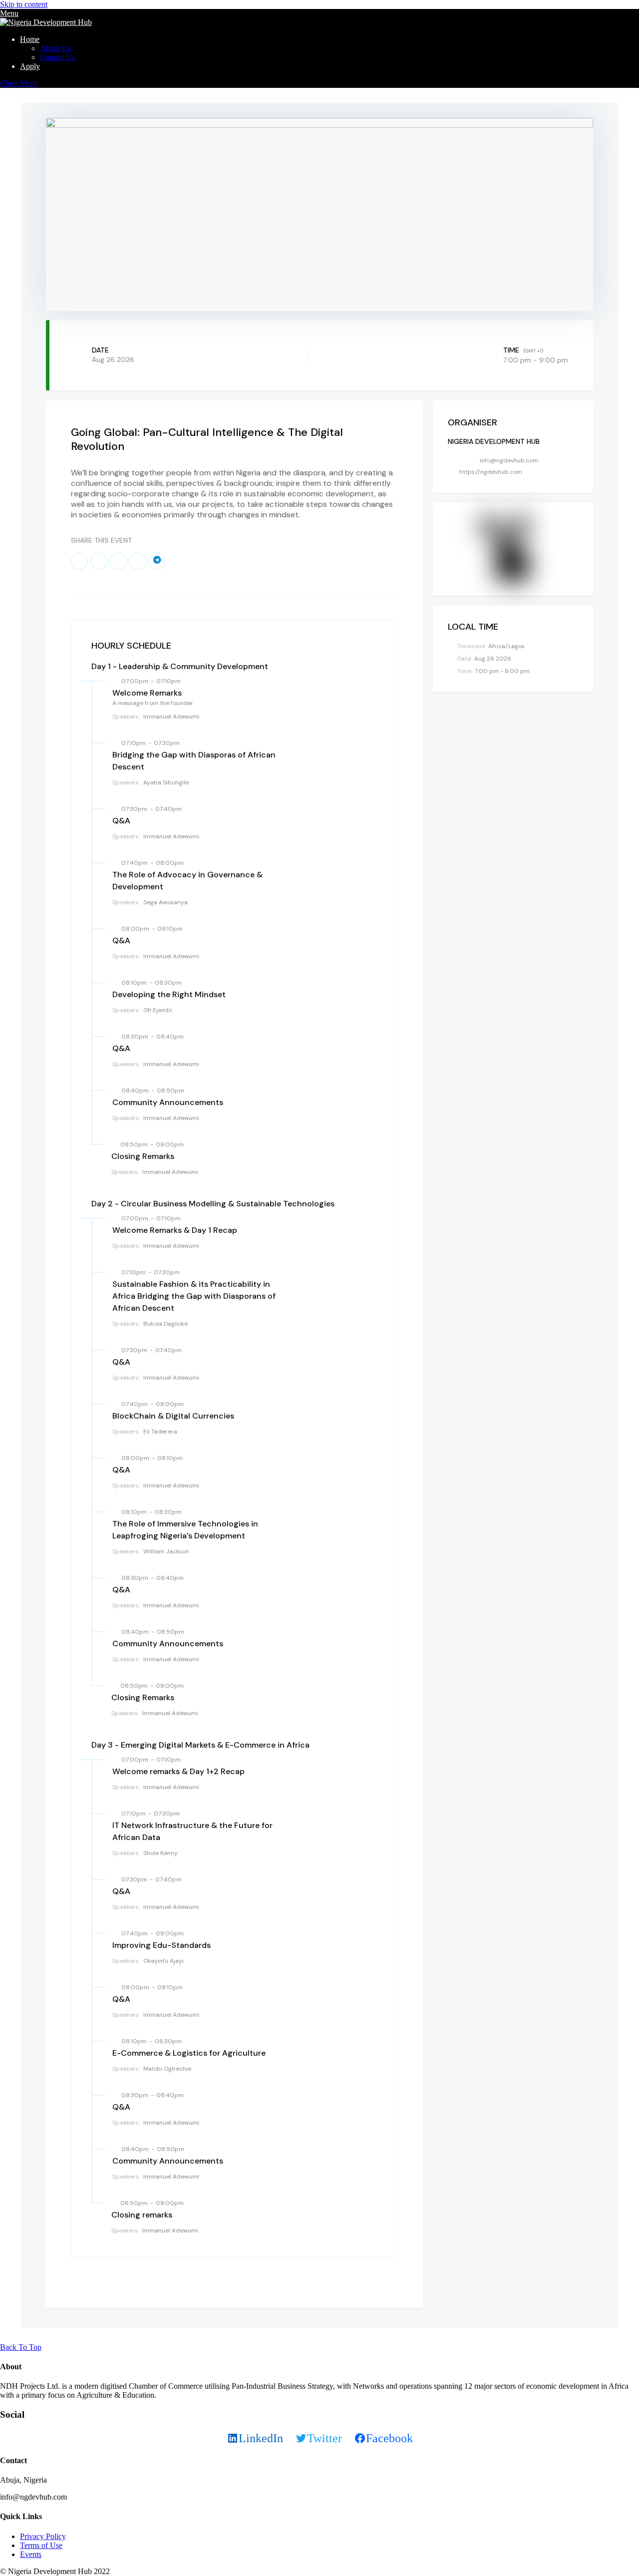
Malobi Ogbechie (167, 2069)
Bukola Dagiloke (165, 1324)
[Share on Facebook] (79, 561)
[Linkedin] (118, 561)
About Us (55, 48)
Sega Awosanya (165, 902)
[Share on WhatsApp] (138, 561)
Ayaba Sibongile (166, 782)
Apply (30, 66)
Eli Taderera (160, 1432)
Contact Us (58, 57)
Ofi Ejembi (158, 1010)
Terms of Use (41, 2545)
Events (31, 2554)
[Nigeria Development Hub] (46, 22)
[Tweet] (99, 561)
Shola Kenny (160, 1853)
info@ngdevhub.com (509, 460)
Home (30, 39)
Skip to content (24, 4)
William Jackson (166, 1551)
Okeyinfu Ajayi (163, 1961)
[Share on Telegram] (157, 561)
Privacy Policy (43, 2536)
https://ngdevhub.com (491, 472)
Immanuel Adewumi (171, 717)
